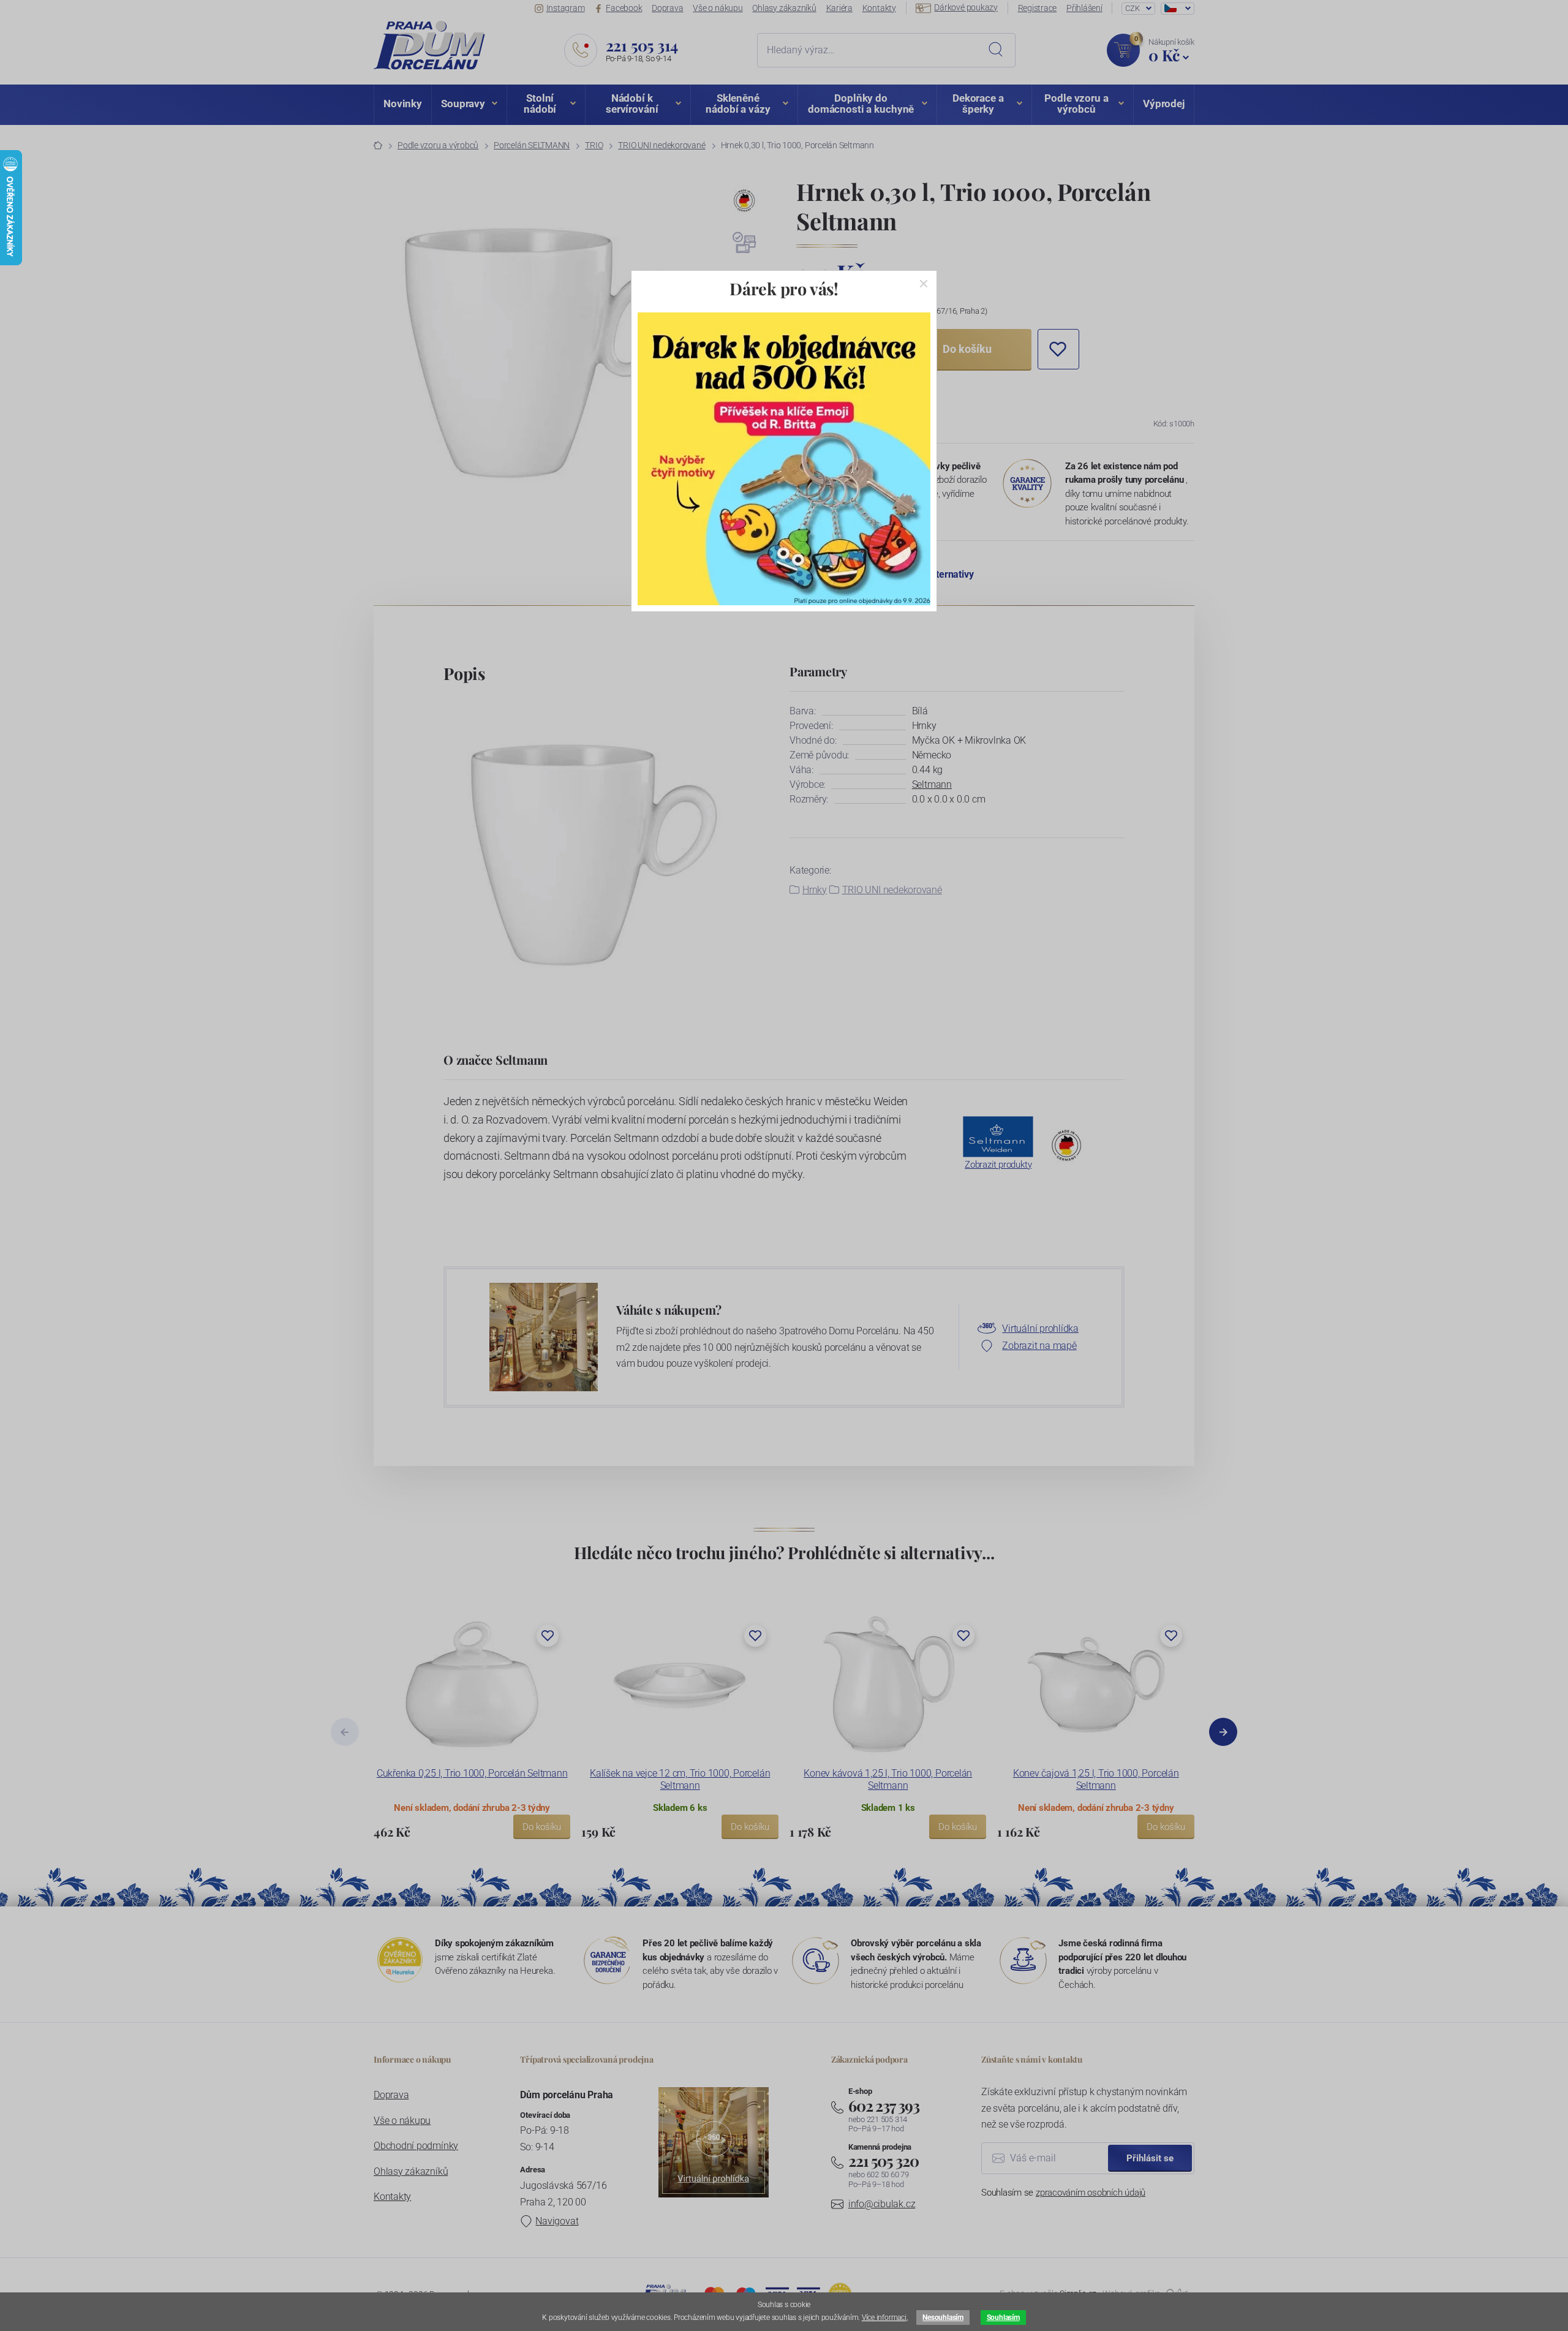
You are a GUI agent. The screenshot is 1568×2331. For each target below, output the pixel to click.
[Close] (924, 284)
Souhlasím (1003, 2318)
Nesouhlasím (943, 2318)
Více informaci (884, 2318)
